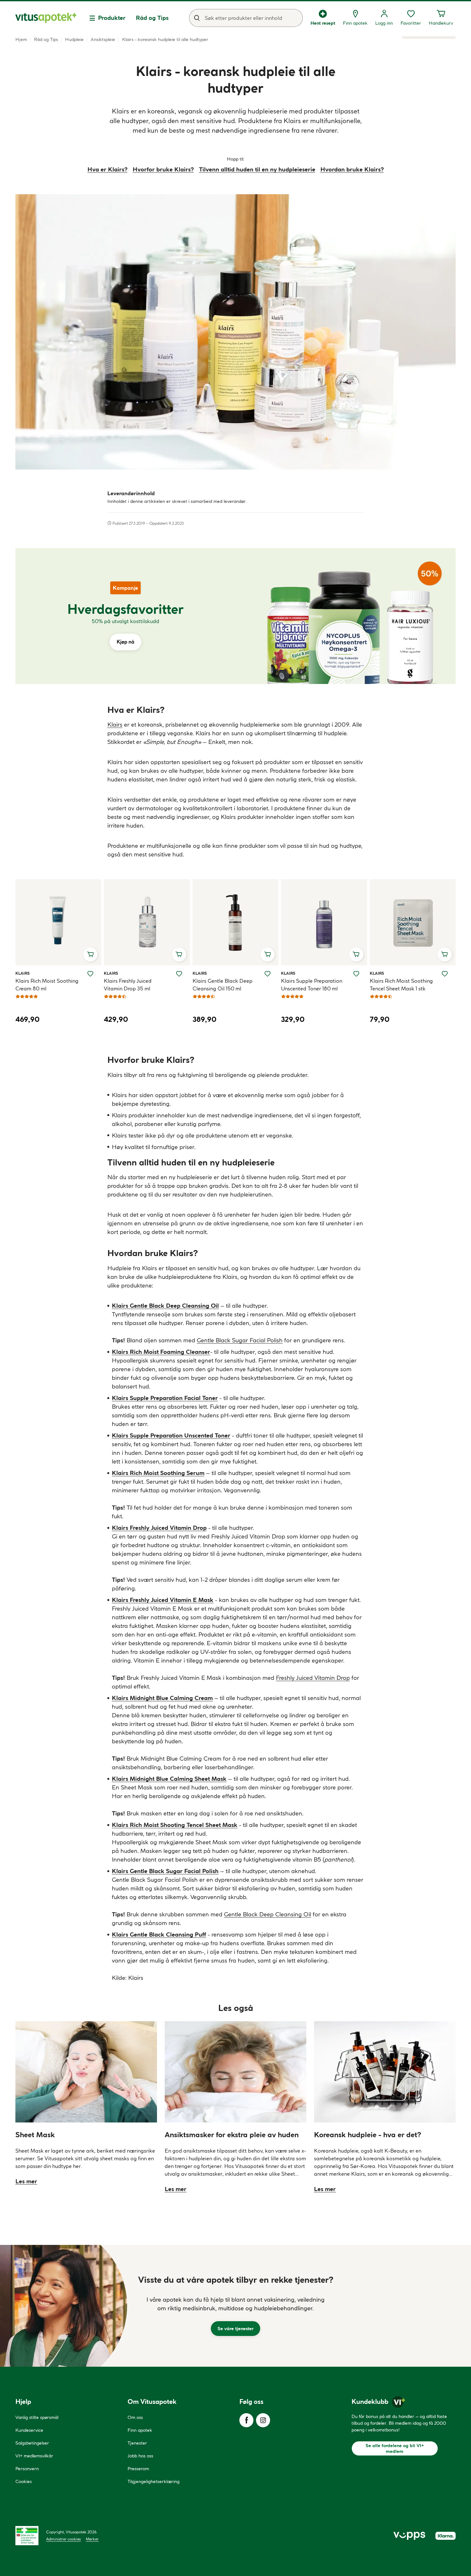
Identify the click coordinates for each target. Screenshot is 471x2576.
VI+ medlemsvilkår (34, 2456)
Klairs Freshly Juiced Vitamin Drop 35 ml (128, 985)
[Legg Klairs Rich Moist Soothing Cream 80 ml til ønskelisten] (90, 974)
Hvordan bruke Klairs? (352, 169)
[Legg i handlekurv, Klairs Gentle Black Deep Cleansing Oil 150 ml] (268, 955)
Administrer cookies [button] (63, 2539)
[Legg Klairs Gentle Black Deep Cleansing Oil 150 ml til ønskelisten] (268, 974)
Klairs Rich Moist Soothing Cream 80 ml (47, 985)
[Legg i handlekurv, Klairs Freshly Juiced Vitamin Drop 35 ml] (179, 955)
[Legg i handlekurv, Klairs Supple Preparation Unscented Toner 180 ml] (356, 955)
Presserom (138, 2469)
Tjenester (137, 2443)
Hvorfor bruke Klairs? (163, 169)
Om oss (135, 2417)
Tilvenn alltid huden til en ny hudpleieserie (257, 169)
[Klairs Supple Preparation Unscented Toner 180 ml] (324, 922)
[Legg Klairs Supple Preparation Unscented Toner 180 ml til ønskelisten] (356, 974)
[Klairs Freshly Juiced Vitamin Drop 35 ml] (147, 922)
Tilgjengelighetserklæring (153, 2481)
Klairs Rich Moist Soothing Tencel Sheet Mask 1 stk (401, 985)
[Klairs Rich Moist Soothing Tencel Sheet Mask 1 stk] (413, 922)
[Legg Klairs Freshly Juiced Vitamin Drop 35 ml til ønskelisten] (179, 974)
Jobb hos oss (140, 2456)
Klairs (115, 725)
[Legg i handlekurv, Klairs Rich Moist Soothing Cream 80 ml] (90, 955)
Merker (92, 2539)
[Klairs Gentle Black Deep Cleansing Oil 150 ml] (235, 922)
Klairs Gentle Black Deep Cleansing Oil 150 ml (223, 985)
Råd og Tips (152, 18)
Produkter (112, 18)
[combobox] (246, 18)
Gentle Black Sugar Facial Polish (240, 1340)
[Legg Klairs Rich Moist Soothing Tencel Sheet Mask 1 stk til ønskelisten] (445, 974)
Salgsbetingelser (32, 2443)
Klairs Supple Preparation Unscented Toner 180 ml (312, 985)
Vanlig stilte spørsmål (37, 2417)
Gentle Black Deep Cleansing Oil (268, 1914)
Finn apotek (140, 2430)
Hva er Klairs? (107, 169)
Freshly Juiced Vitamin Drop (313, 1678)
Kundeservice (29, 2430)
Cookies (24, 2481)
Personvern (27, 2469)
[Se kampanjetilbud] (125, 616)
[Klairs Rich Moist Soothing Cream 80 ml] (58, 922)
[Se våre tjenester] (235, 2306)
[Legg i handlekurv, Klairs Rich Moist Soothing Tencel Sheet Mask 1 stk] (445, 955)
